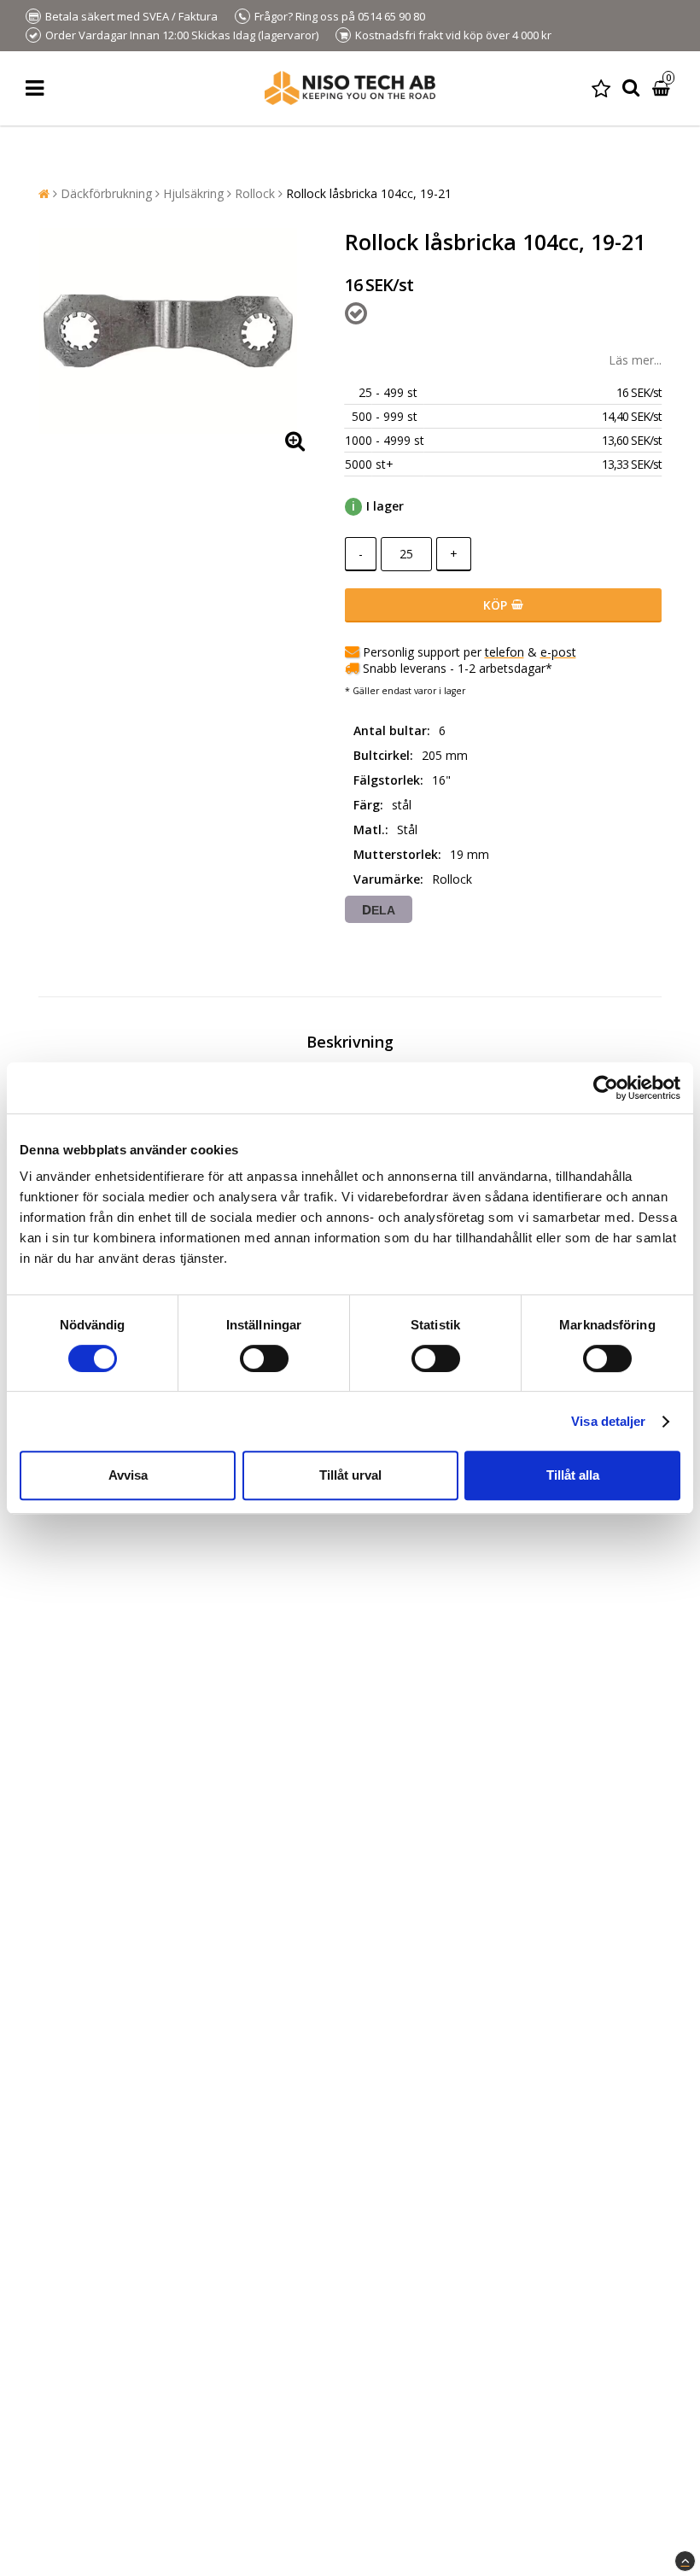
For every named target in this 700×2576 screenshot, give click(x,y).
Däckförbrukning (106, 193)
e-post (558, 652)
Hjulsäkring (193, 193)
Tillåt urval (350, 1475)
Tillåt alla (573, 1475)
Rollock (255, 193)
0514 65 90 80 (391, 16)
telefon (505, 652)
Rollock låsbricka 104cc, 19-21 (369, 193)
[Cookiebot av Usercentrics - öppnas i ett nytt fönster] (606, 1088)
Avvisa (128, 1475)
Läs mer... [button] (635, 360)
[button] (601, 88)
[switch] (264, 1358)
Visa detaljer (608, 1421)
